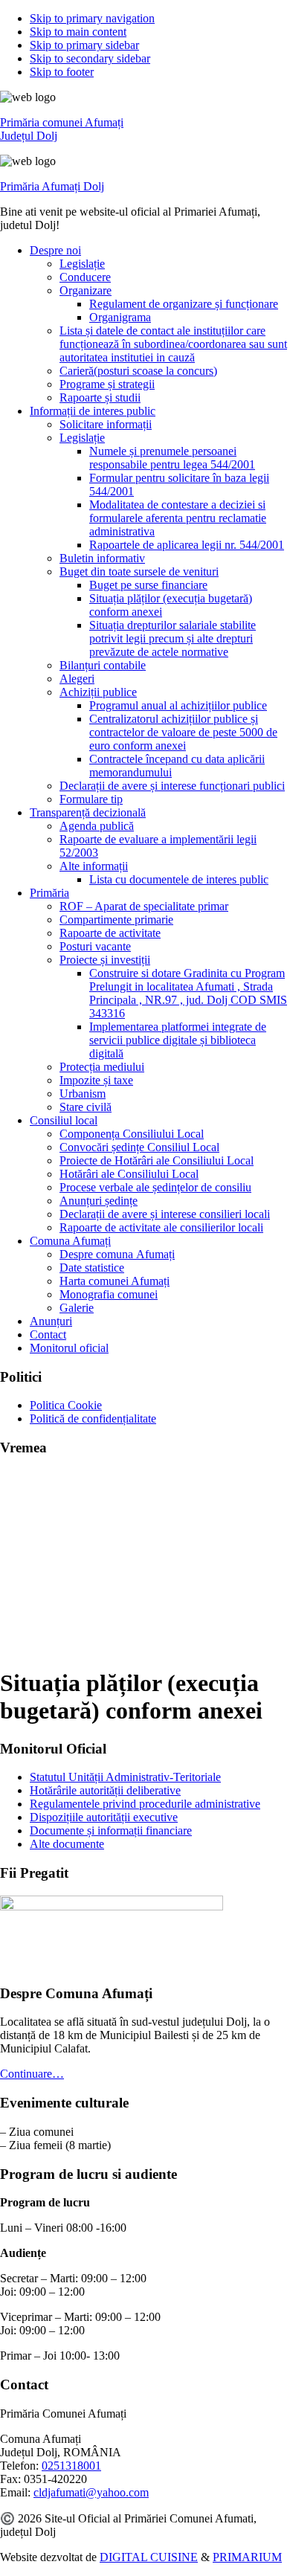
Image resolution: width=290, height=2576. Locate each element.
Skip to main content (78, 32)
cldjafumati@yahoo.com (91, 2492)
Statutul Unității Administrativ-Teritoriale (125, 1777)
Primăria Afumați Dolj (52, 186)
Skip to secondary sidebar (90, 58)
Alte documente (67, 1844)
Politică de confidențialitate (93, 1419)
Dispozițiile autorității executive (104, 1817)
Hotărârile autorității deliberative (105, 1790)
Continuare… (32, 2074)
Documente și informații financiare (111, 1830)
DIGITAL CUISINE (149, 2557)
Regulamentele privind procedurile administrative (145, 1804)
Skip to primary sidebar (84, 45)
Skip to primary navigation (92, 18)
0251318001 (71, 2466)
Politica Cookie (66, 1405)
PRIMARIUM (247, 2557)
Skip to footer (62, 72)
